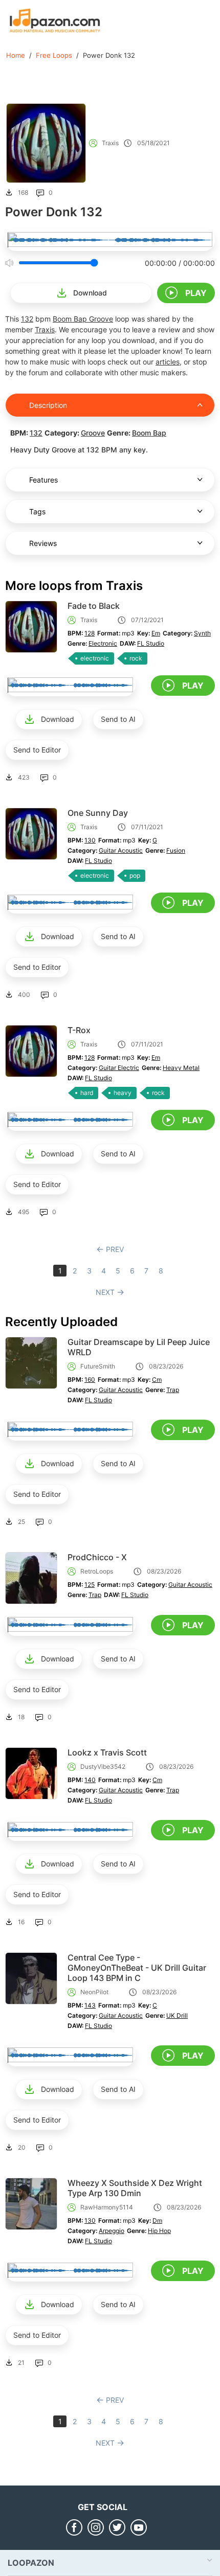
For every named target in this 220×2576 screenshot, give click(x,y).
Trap (173, 1390)
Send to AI (118, 719)
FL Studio (151, 643)
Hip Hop (159, 2231)
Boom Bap (71, 319)
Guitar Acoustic (121, 850)
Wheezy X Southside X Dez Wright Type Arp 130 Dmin (135, 2188)
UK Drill (177, 2015)
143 (90, 2005)
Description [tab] (48, 405)
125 (90, 1585)
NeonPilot (94, 1992)
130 (90, 840)
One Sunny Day (98, 813)
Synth (202, 633)
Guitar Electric (119, 1068)
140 (90, 1780)
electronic (95, 658)
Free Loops (54, 55)
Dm (157, 2220)
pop (135, 875)
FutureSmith (98, 1366)
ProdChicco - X (97, 1557)
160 (90, 1380)
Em (156, 633)
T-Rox (79, 1030)
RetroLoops (97, 1571)
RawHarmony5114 (107, 2207)
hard (87, 1093)
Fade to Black (94, 606)
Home (16, 55)
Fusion (176, 850)
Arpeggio (112, 2231)
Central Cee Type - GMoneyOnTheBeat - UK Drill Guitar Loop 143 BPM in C (137, 1968)
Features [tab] (43, 480)
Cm (157, 1380)
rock (136, 658)
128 (90, 633)
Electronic (103, 643)
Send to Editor (37, 750)
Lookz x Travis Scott (107, 1752)
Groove (101, 319)
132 (27, 319)
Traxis (110, 143)
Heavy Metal (181, 1068)
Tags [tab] (37, 511)
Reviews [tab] (43, 543)
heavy (123, 1093)
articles (168, 362)
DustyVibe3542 (103, 1766)
